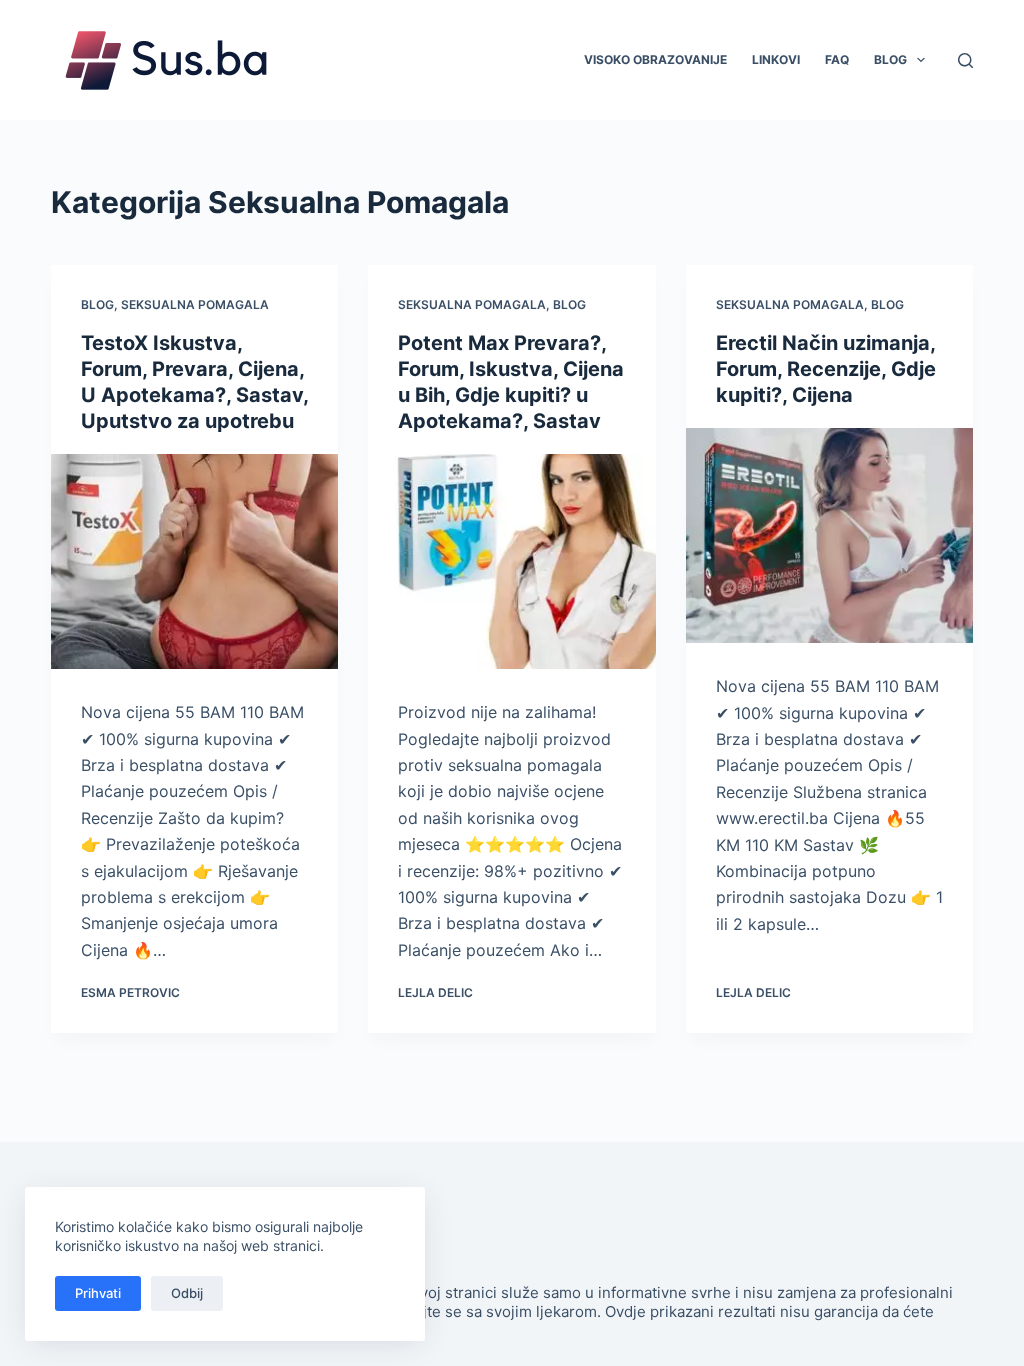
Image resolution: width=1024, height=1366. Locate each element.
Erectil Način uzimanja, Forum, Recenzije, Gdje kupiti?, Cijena (826, 369)
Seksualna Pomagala (195, 304)
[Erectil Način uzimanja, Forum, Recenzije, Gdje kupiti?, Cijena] (829, 535)
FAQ (837, 59)
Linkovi (776, 59)
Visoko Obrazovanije (655, 59)
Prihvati (98, 1293)
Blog (890, 59)
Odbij (187, 1293)
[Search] (965, 60)
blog (97, 304)
